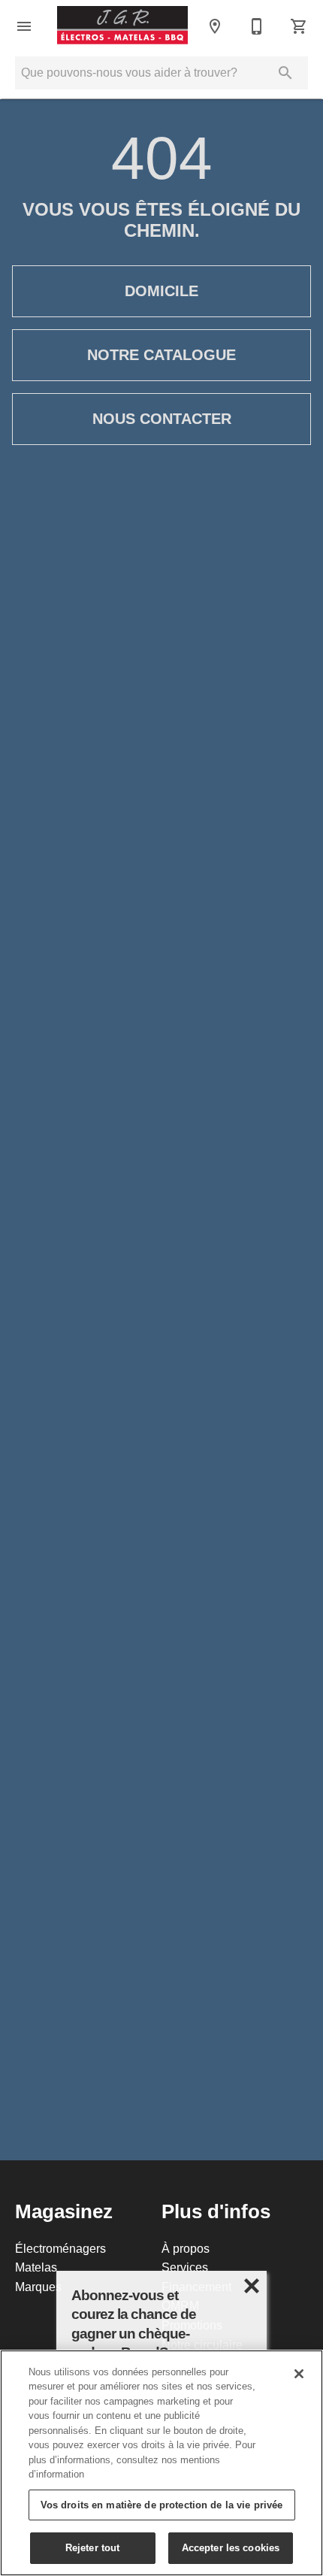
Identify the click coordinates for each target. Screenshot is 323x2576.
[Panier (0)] (299, 26)
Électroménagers (60, 2248)
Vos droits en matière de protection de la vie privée (162, 2505)
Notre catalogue (161, 355)
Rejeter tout (93, 2547)
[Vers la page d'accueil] (122, 26)
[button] (24, 26)
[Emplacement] (215, 26)
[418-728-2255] (257, 26)
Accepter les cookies (231, 2547)
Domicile (161, 291)
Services (185, 2267)
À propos (186, 2248)
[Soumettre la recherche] (285, 73)
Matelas (36, 2267)
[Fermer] (299, 2374)
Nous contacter (162, 419)
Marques (38, 2287)
